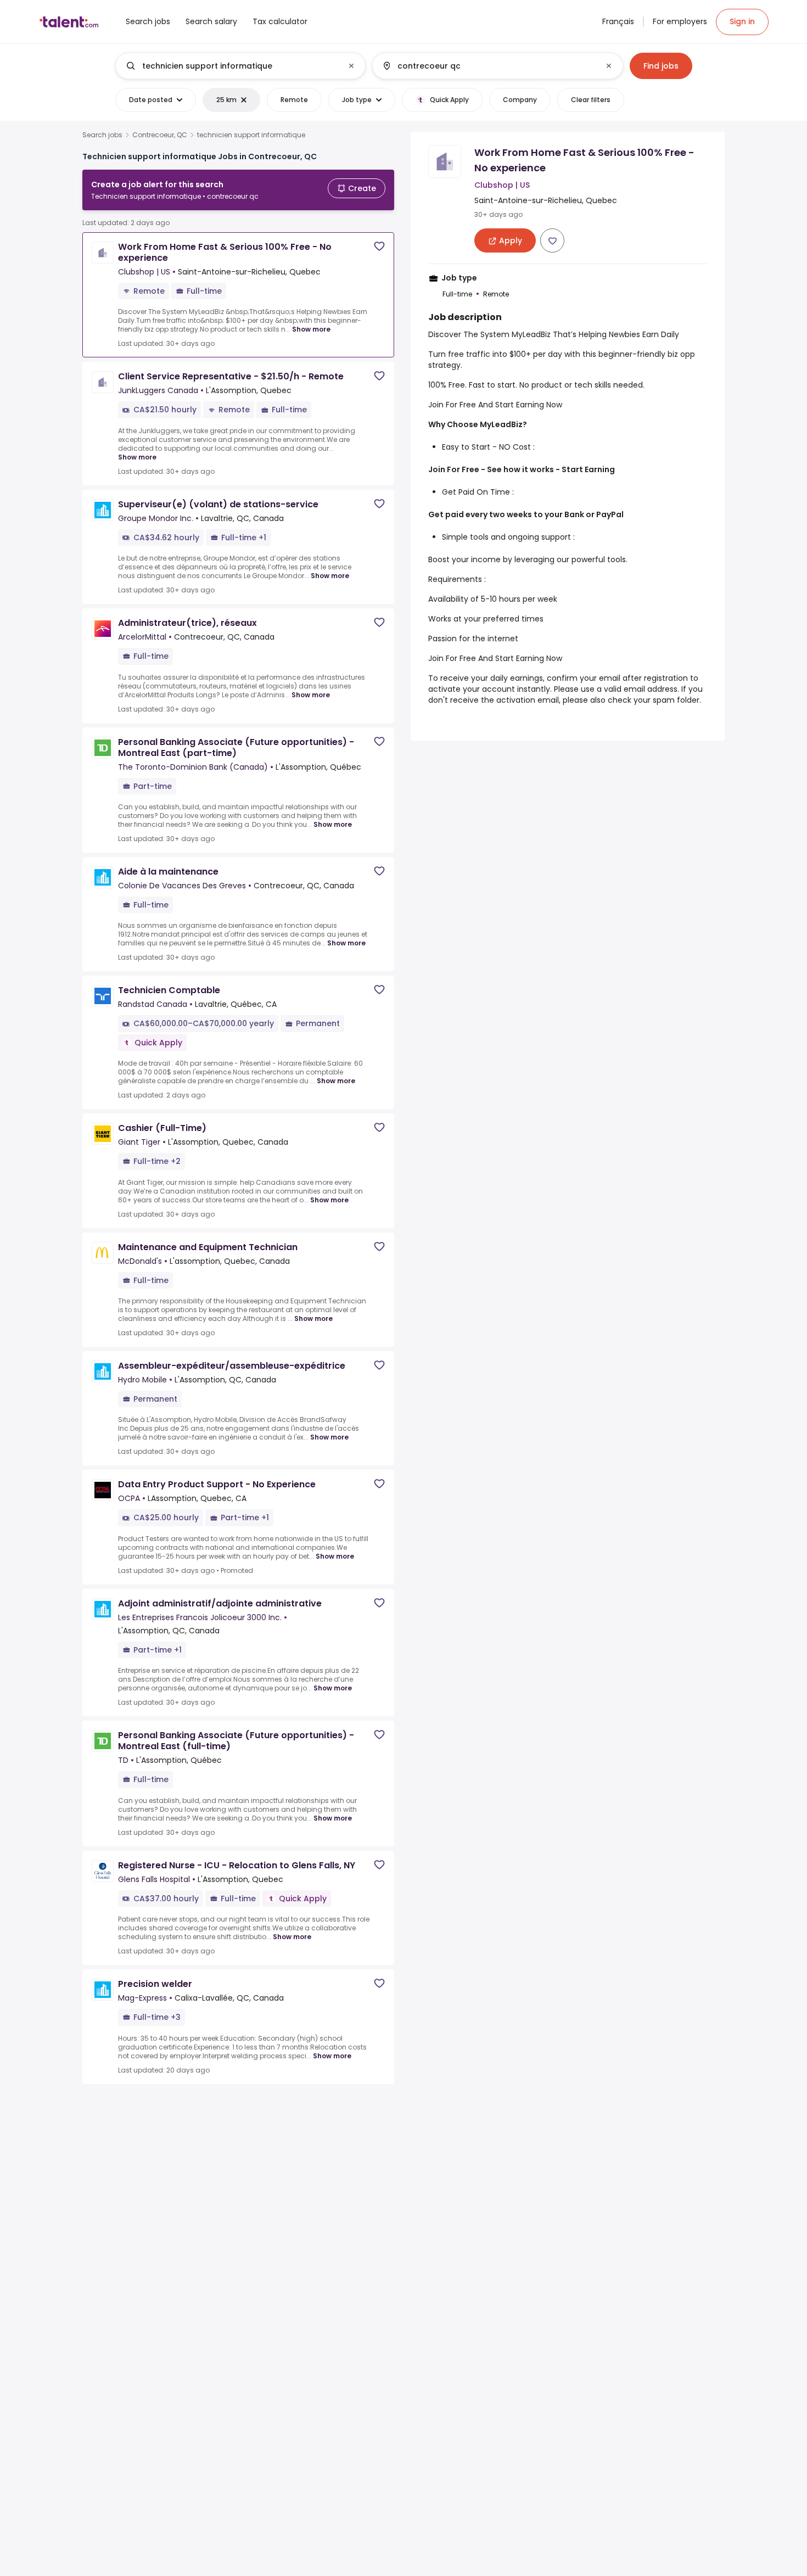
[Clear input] (351, 66)
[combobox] (240, 66)
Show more (311, 329)
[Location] (488, 66)
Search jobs (102, 135)
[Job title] (231, 66)
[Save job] (379, 246)
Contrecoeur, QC (160, 135)
